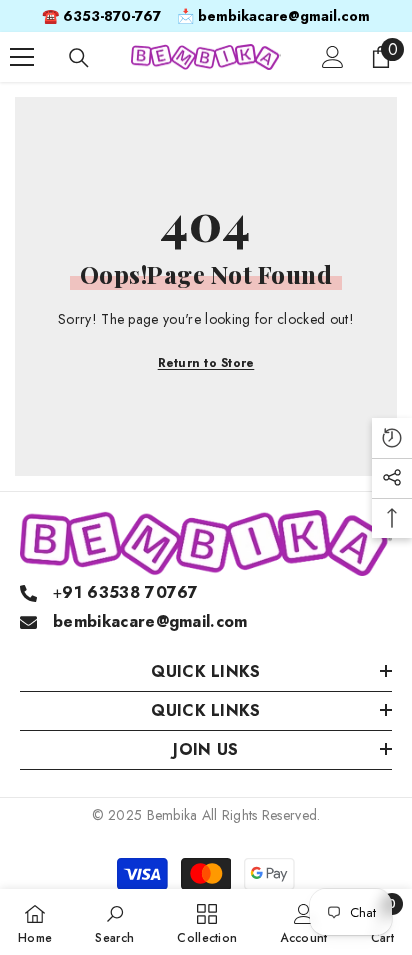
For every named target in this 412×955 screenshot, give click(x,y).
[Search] (79, 58)
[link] (114, 922)
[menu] (22, 57)
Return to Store (206, 363)
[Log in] (333, 57)
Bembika (172, 815)
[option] (206, 16)
